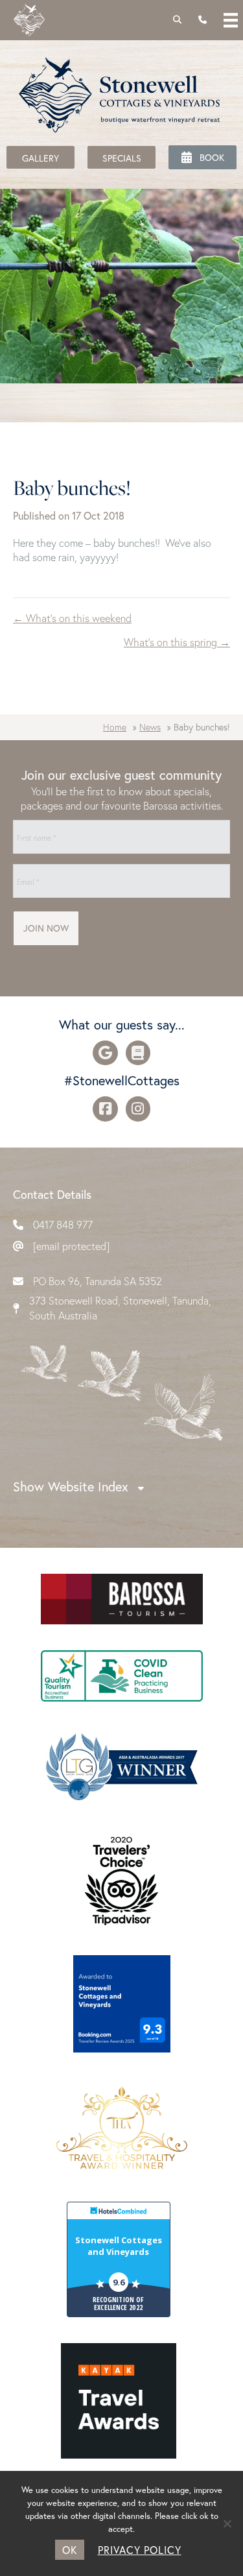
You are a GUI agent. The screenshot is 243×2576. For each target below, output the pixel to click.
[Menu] (231, 20)
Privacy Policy (140, 2550)
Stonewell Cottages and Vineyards (119, 2246)
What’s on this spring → (177, 642)
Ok (70, 2550)
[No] (227, 2523)
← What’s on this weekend (72, 618)
